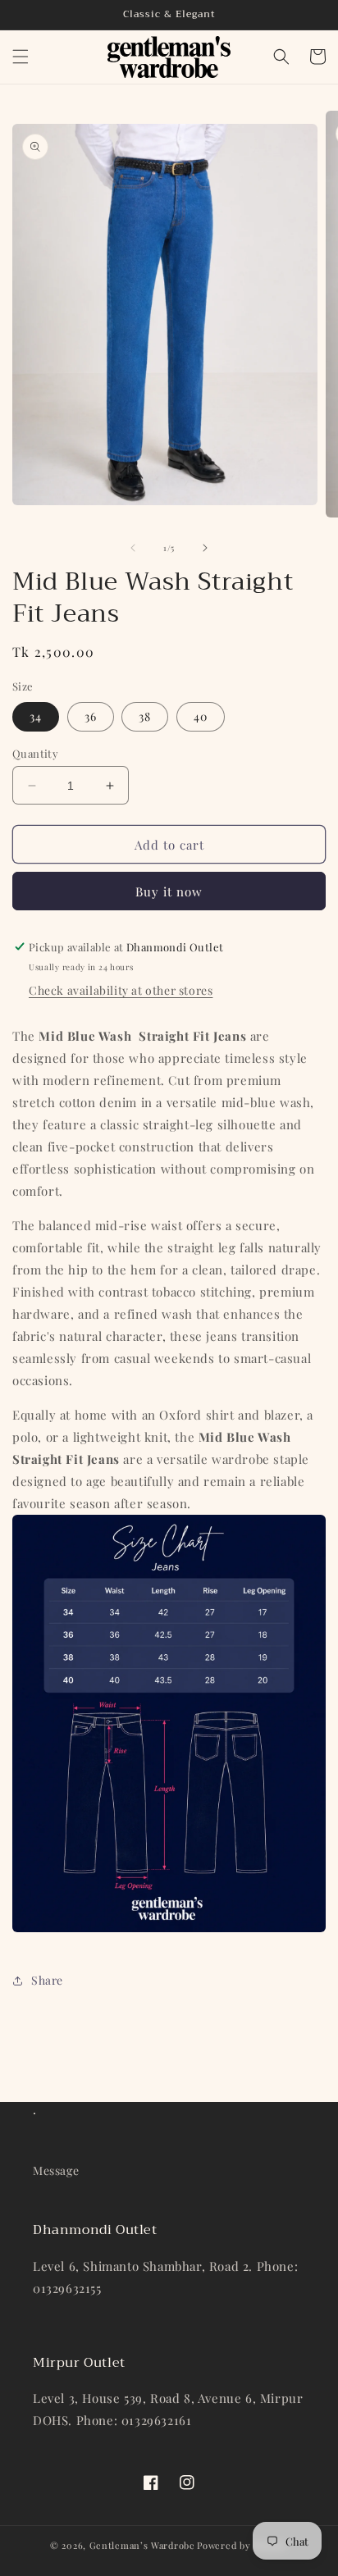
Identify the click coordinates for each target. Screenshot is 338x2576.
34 (36, 716)
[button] (21, 57)
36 (91, 716)
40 (201, 716)
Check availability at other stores (121, 990)
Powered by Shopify (242, 2545)
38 (145, 716)
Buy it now (169, 891)
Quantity (35, 753)
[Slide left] (133, 548)
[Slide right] (205, 548)
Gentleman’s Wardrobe (142, 2545)
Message (56, 2170)
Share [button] (47, 1980)
